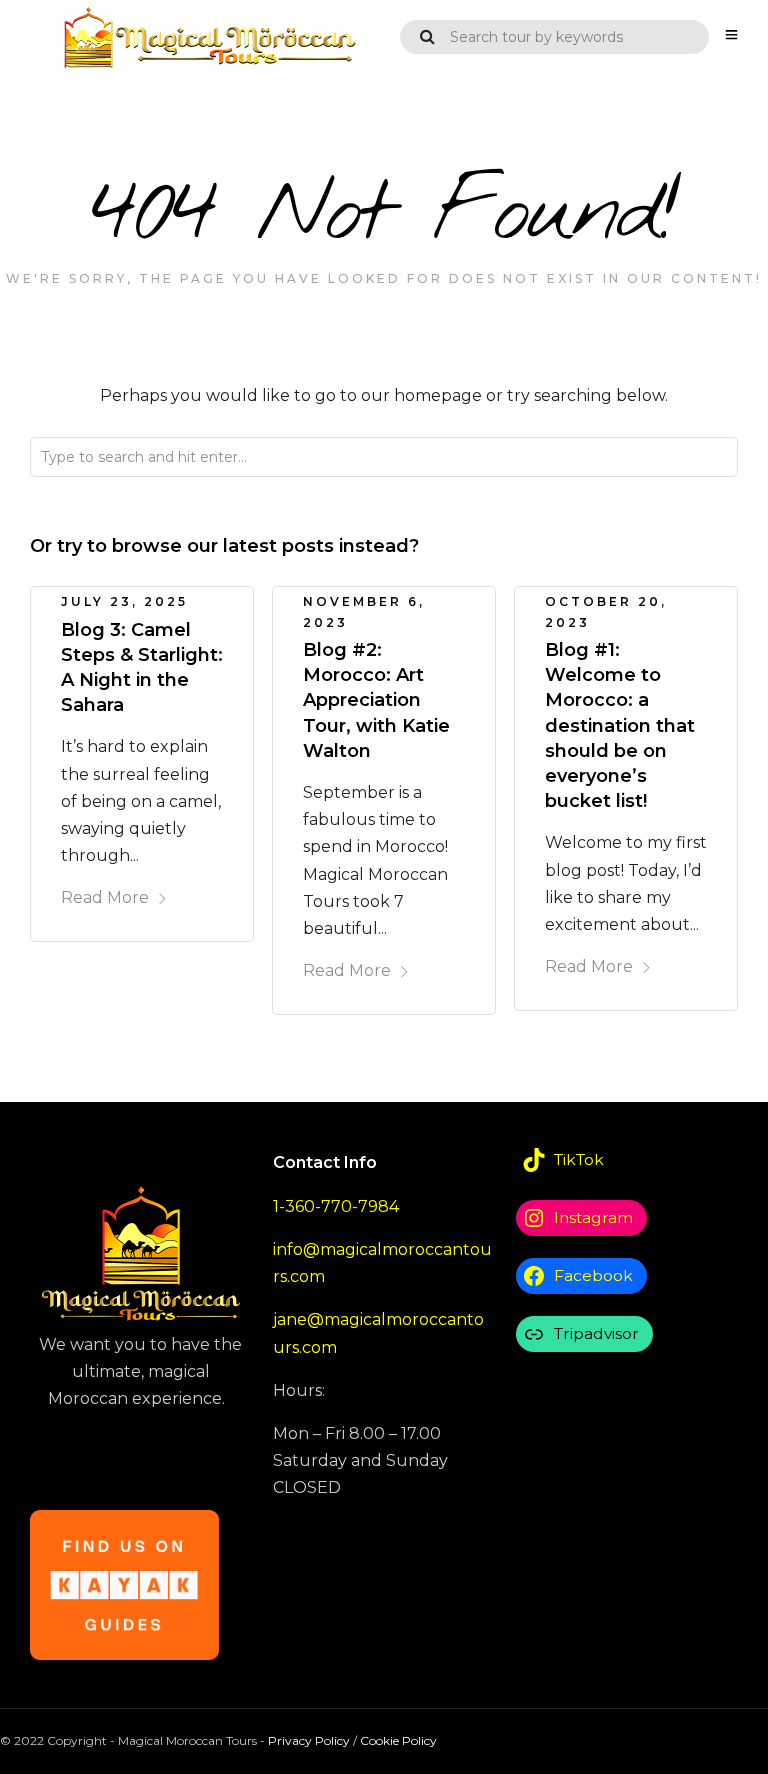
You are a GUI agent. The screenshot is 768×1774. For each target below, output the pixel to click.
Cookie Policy (398, 1740)
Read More (105, 897)
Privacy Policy (309, 1740)
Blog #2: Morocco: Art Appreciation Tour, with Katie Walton (376, 700)
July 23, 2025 (124, 601)
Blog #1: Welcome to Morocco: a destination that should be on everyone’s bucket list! (620, 725)
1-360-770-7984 (336, 1206)
